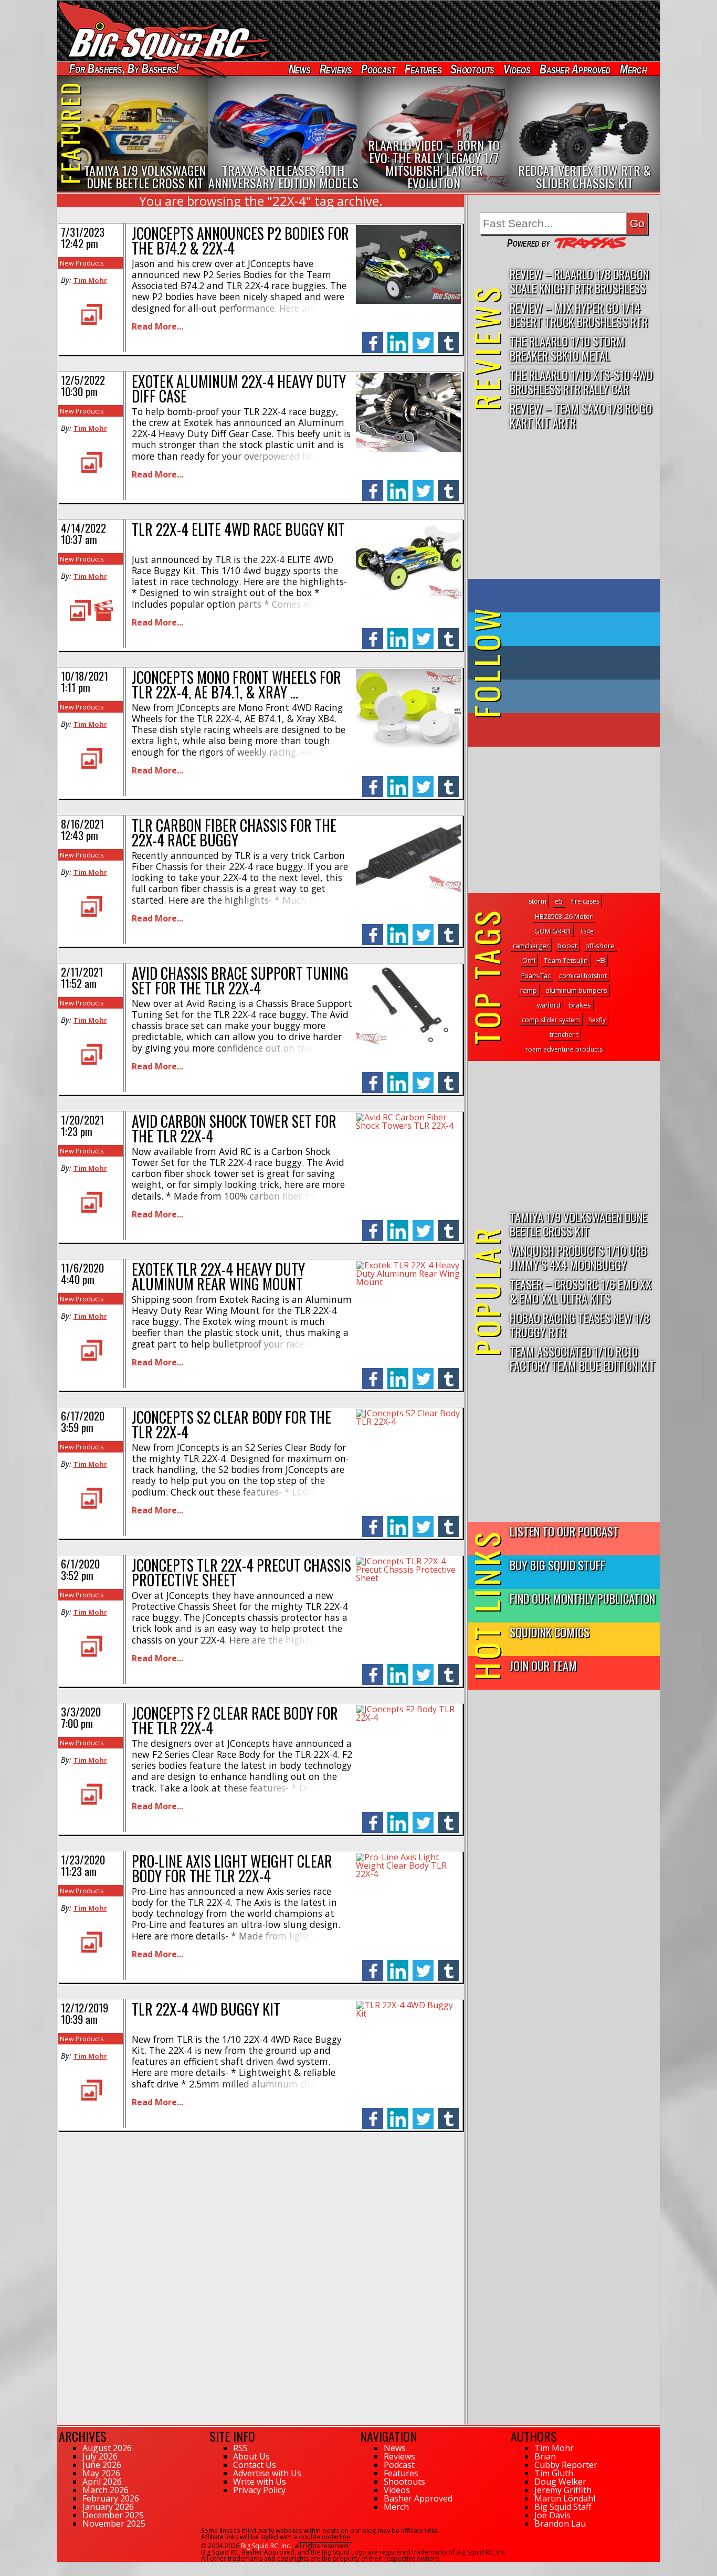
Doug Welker (560, 2482)
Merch (633, 69)
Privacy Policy (259, 2490)
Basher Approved (575, 69)
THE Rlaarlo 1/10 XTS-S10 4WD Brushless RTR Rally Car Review (581, 382)
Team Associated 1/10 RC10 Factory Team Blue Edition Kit (582, 1358)
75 (61, 2567)
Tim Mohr (90, 280)
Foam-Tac (536, 976)
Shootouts (472, 69)
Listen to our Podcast (564, 1531)
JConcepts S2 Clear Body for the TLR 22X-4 (231, 1424)
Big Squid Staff (563, 2507)
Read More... (157, 326)
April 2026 (102, 2482)
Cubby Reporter (566, 2465)
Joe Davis (552, 2515)
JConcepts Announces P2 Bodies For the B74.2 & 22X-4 (240, 241)
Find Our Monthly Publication (582, 1598)
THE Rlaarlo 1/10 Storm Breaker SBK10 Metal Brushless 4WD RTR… (567, 349)
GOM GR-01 (553, 931)
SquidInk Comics (550, 1632)
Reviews (335, 69)
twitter (423, 337)
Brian (545, 2456)
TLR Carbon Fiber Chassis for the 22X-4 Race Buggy (234, 833)
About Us (251, 2456)
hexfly (597, 1020)
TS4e (587, 931)
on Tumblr (578, 663)
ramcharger (531, 946)
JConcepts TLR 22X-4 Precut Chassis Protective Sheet (241, 1572)
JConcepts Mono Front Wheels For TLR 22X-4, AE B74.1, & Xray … (236, 685)
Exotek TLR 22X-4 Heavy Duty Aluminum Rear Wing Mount (218, 1276)
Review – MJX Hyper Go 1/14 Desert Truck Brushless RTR (579, 314)
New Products (82, 263)
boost (567, 946)
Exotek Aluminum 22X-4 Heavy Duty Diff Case (239, 389)
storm (537, 901)
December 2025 (113, 2515)
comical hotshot (583, 976)
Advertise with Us (267, 2473)
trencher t (564, 1035)
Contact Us (255, 2465)
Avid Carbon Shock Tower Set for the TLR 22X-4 (234, 1128)
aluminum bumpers (576, 990)
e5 (559, 901)
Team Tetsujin (566, 960)
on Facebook (566, 596)
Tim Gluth (554, 2473)
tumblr (448, 337)
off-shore (600, 946)
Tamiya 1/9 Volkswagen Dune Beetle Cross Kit (578, 1224)
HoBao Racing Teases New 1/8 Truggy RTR (579, 1324)
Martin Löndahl (565, 2498)
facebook (373, 337)
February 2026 (111, 2498)
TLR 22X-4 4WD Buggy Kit (206, 2009)
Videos (517, 69)
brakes (580, 1005)
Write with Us (260, 2482)
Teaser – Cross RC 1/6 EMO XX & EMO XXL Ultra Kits (581, 1291)
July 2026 (100, 2456)
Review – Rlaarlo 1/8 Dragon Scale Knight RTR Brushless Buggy (579, 282)
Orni (529, 961)
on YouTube (572, 730)
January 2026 (108, 2507)
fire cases (585, 901)
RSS (240, 2448)
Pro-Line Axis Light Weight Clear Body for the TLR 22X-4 (232, 1868)
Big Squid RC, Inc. (266, 2546)
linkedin (398, 337)
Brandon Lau (560, 2524)
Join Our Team (543, 1665)
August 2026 (107, 2448)
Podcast (378, 69)
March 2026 (106, 2490)
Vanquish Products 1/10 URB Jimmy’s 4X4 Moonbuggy (578, 1257)
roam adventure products (564, 1049)
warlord (549, 1005)
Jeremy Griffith (563, 2490)
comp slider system (551, 1020)
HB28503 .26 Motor (564, 916)
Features (423, 69)
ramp (529, 990)
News (299, 69)
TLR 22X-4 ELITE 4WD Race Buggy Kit (238, 529)
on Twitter (578, 629)
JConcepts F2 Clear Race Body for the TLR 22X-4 (235, 1720)
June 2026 (102, 2465)
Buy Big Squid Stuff (557, 1565)
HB (601, 961)
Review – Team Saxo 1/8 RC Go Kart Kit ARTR (581, 415)
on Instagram (561, 696)
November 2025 (114, 2524)
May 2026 (101, 2473)
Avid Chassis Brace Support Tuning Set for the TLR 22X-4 (240, 980)
